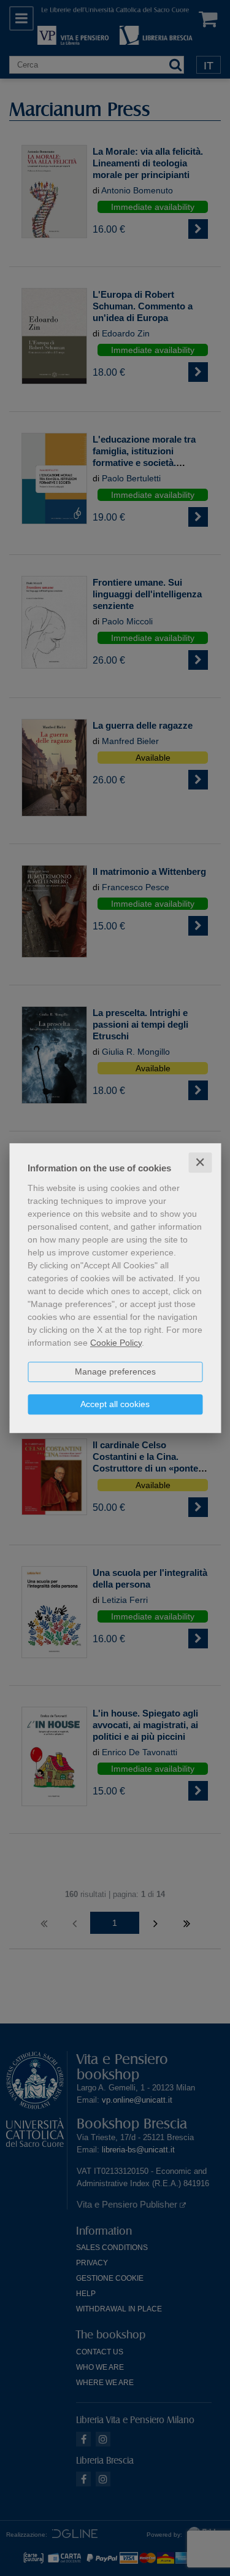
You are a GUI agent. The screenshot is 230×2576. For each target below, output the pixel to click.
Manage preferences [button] (115, 1371)
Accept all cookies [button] (115, 1404)
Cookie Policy (116, 1343)
